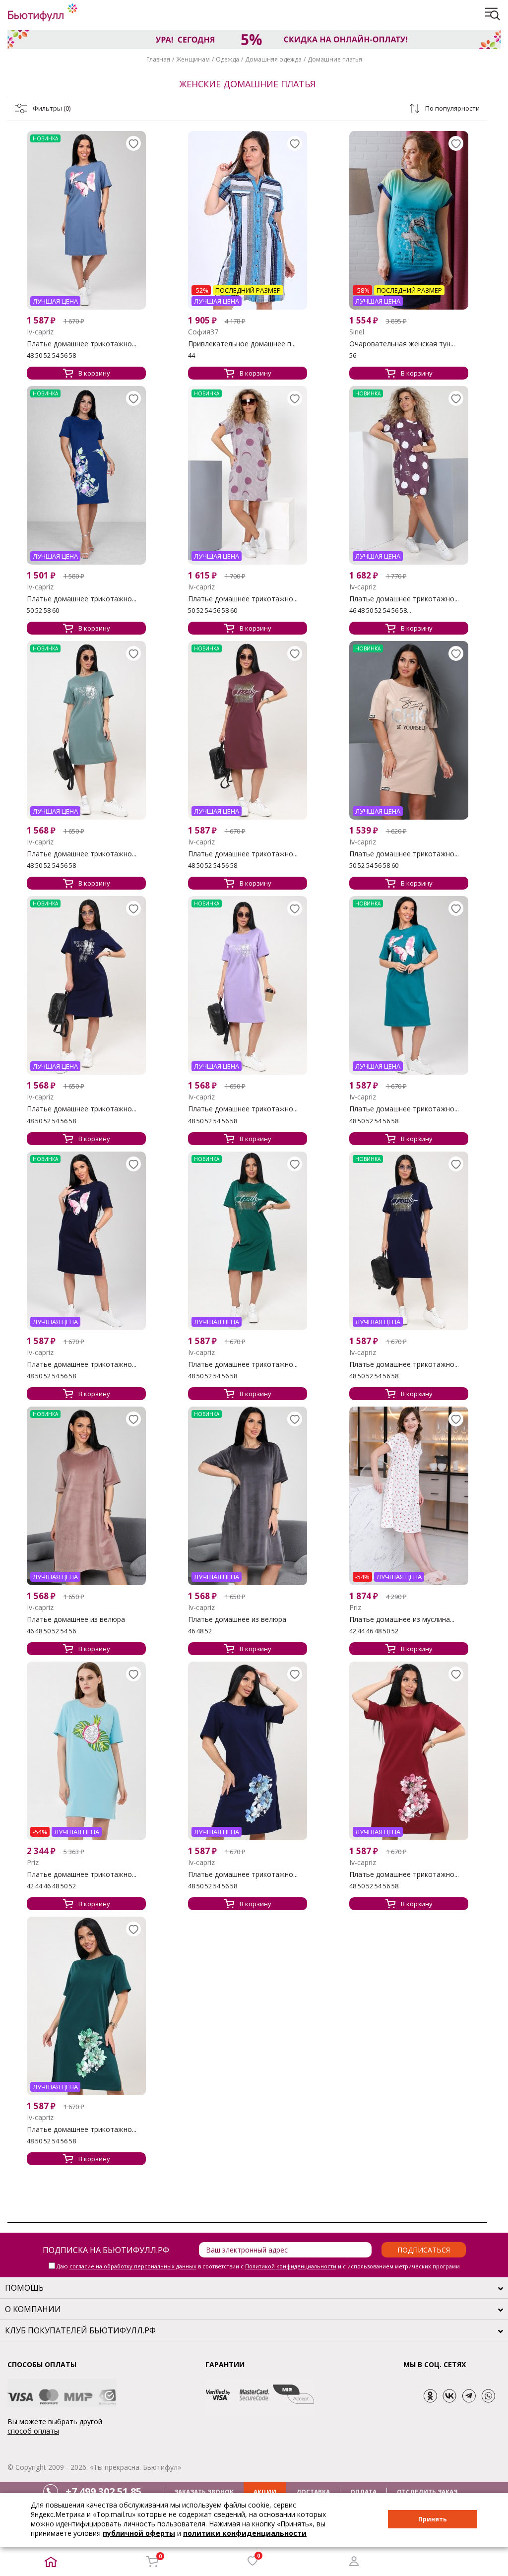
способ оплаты (33, 2431)
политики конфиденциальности (245, 2533)
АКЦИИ (265, 2492)
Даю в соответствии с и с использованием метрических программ (258, 2266)
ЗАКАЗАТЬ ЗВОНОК (204, 2492)
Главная (158, 59)
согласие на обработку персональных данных (133, 2266)
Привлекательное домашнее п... (242, 344)
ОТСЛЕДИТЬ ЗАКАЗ (427, 2492)
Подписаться (424, 2250)
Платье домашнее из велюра (76, 1619)
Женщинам (193, 59)
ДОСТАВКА (313, 2492)
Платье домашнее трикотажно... (82, 344)
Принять (433, 2519)
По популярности (452, 108)
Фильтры (52, 108)
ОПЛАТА (363, 2492)
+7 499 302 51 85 (103, 2491)
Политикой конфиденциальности (291, 2266)
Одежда (227, 59)
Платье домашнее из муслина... (402, 1619)
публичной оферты (139, 2533)
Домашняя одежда (273, 59)
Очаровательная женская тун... (402, 344)
